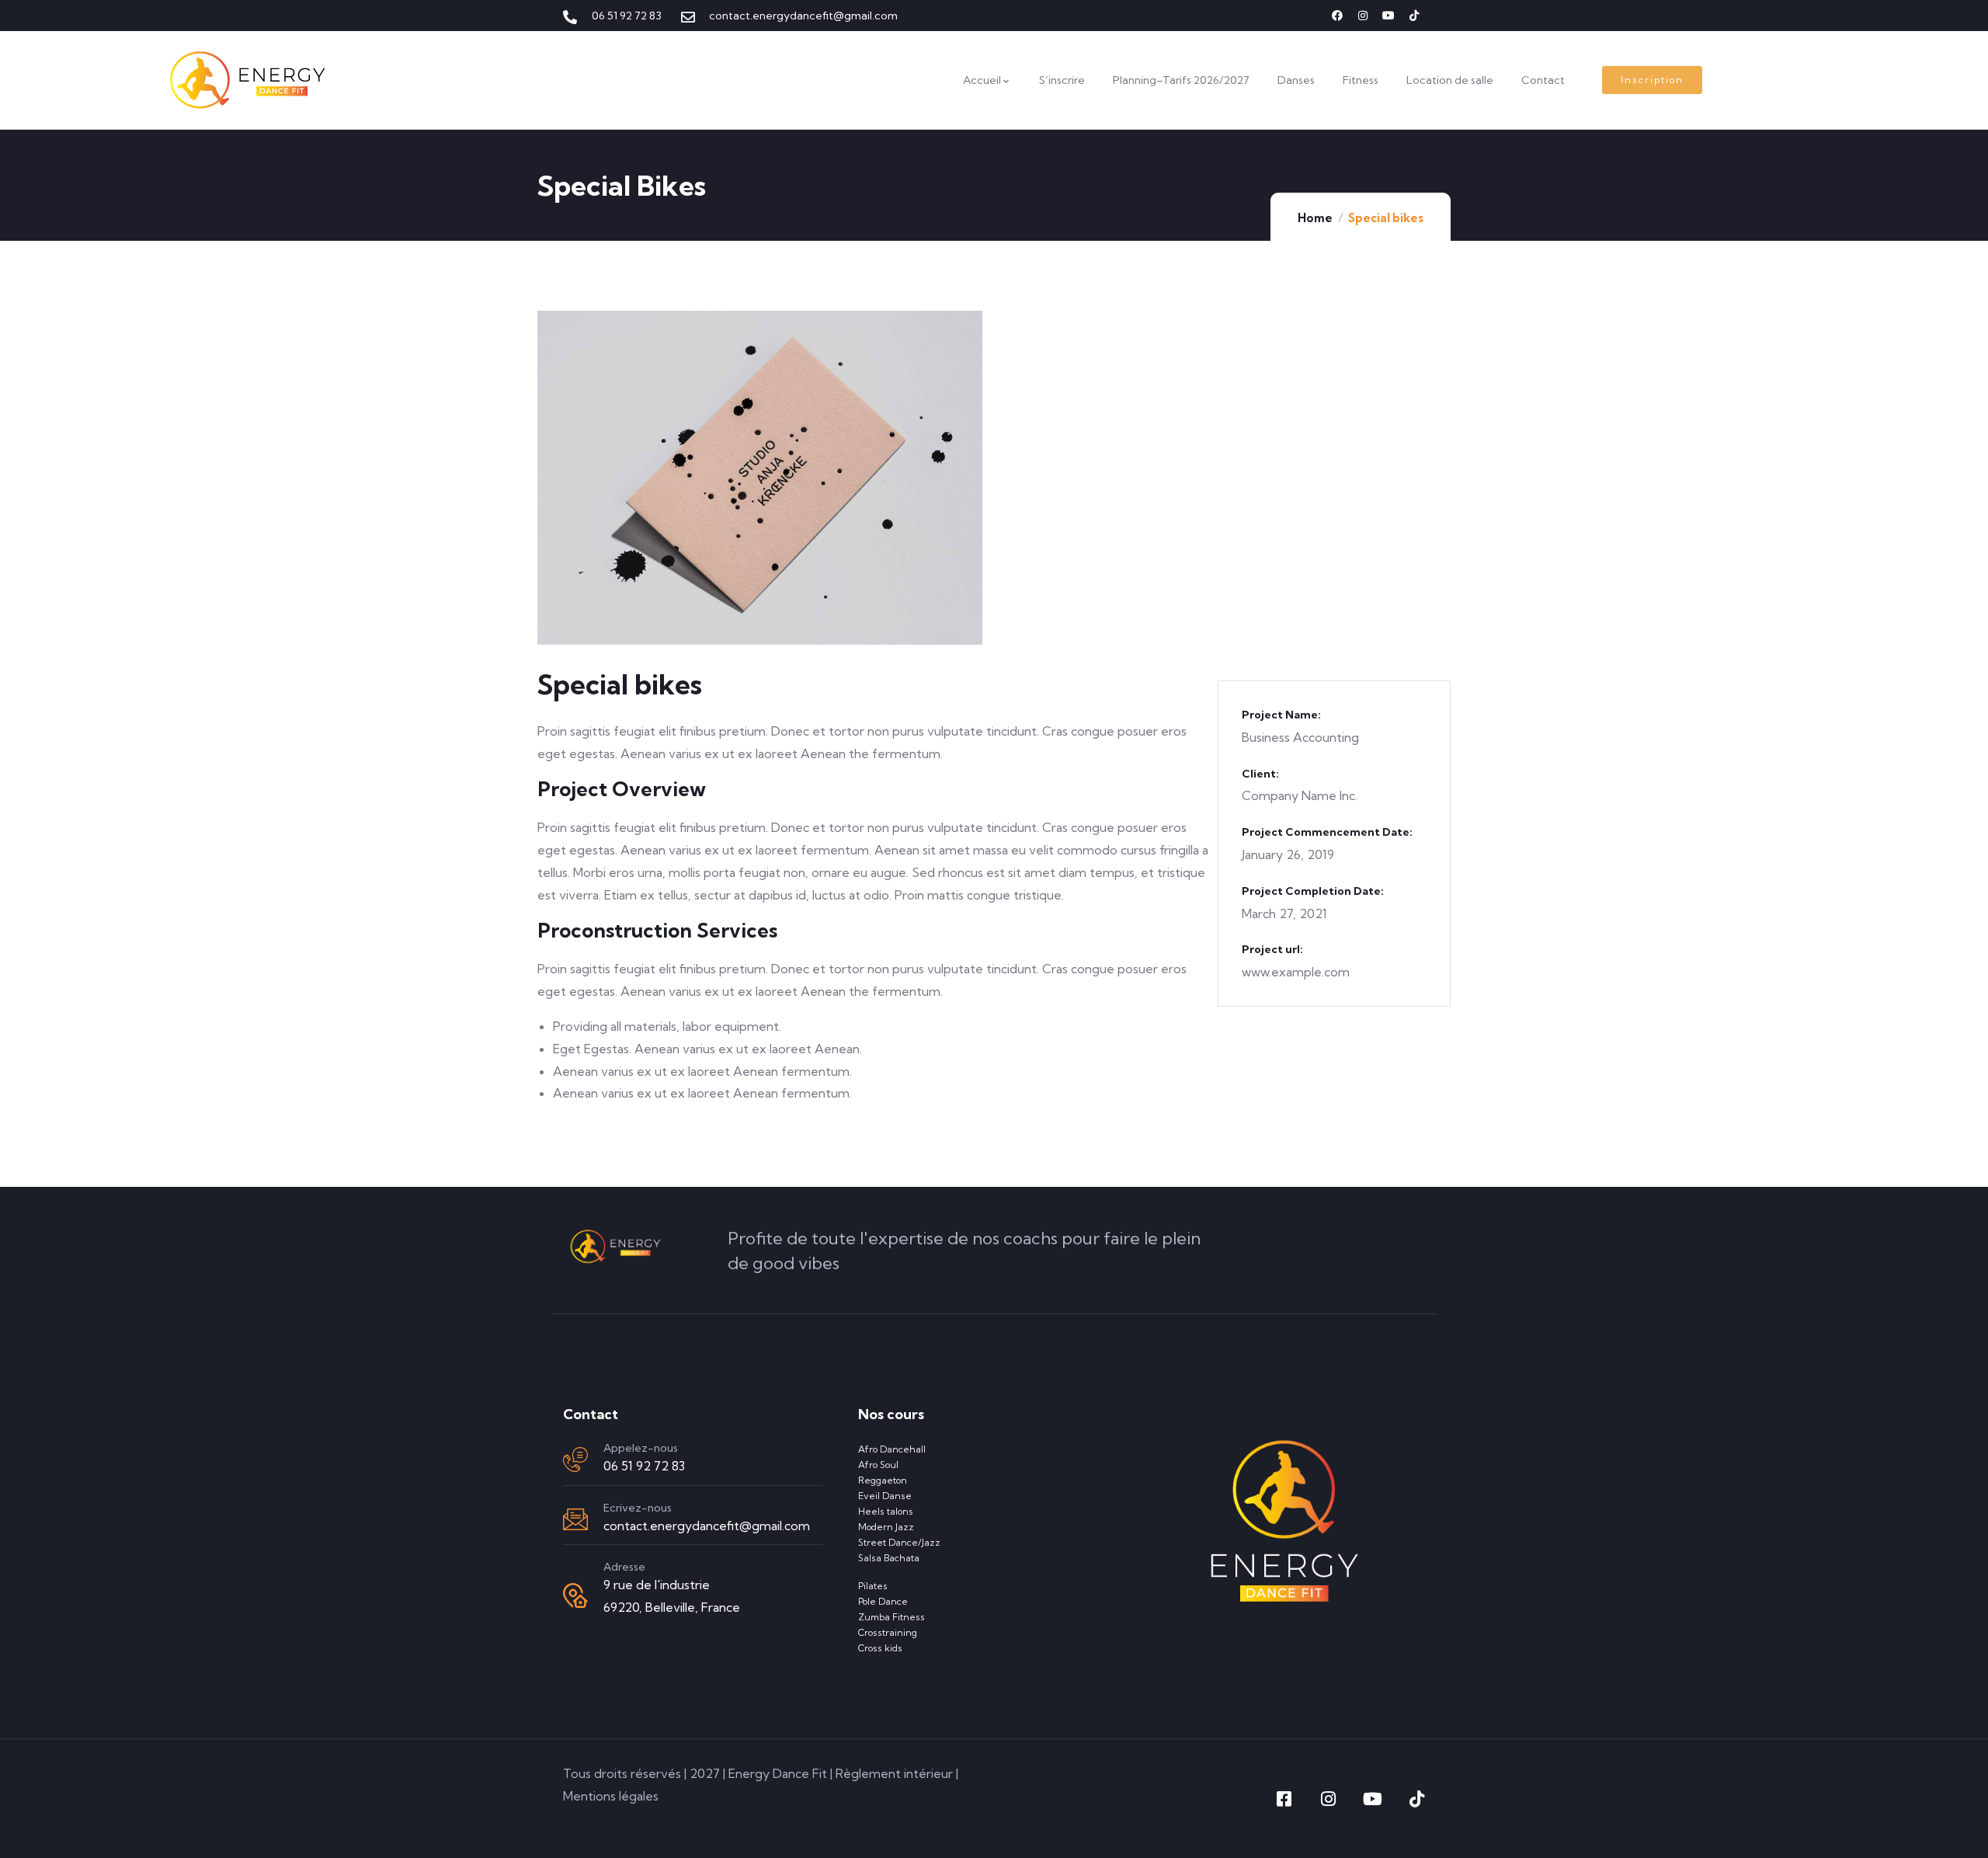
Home (1315, 218)
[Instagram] (1363, 16)
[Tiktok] (1414, 16)
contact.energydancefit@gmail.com (707, 1526)
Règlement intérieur (894, 1773)
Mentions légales (611, 1796)
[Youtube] (1388, 16)
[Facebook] (1337, 16)
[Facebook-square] (1284, 1799)
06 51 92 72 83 (644, 1466)
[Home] (248, 80)
